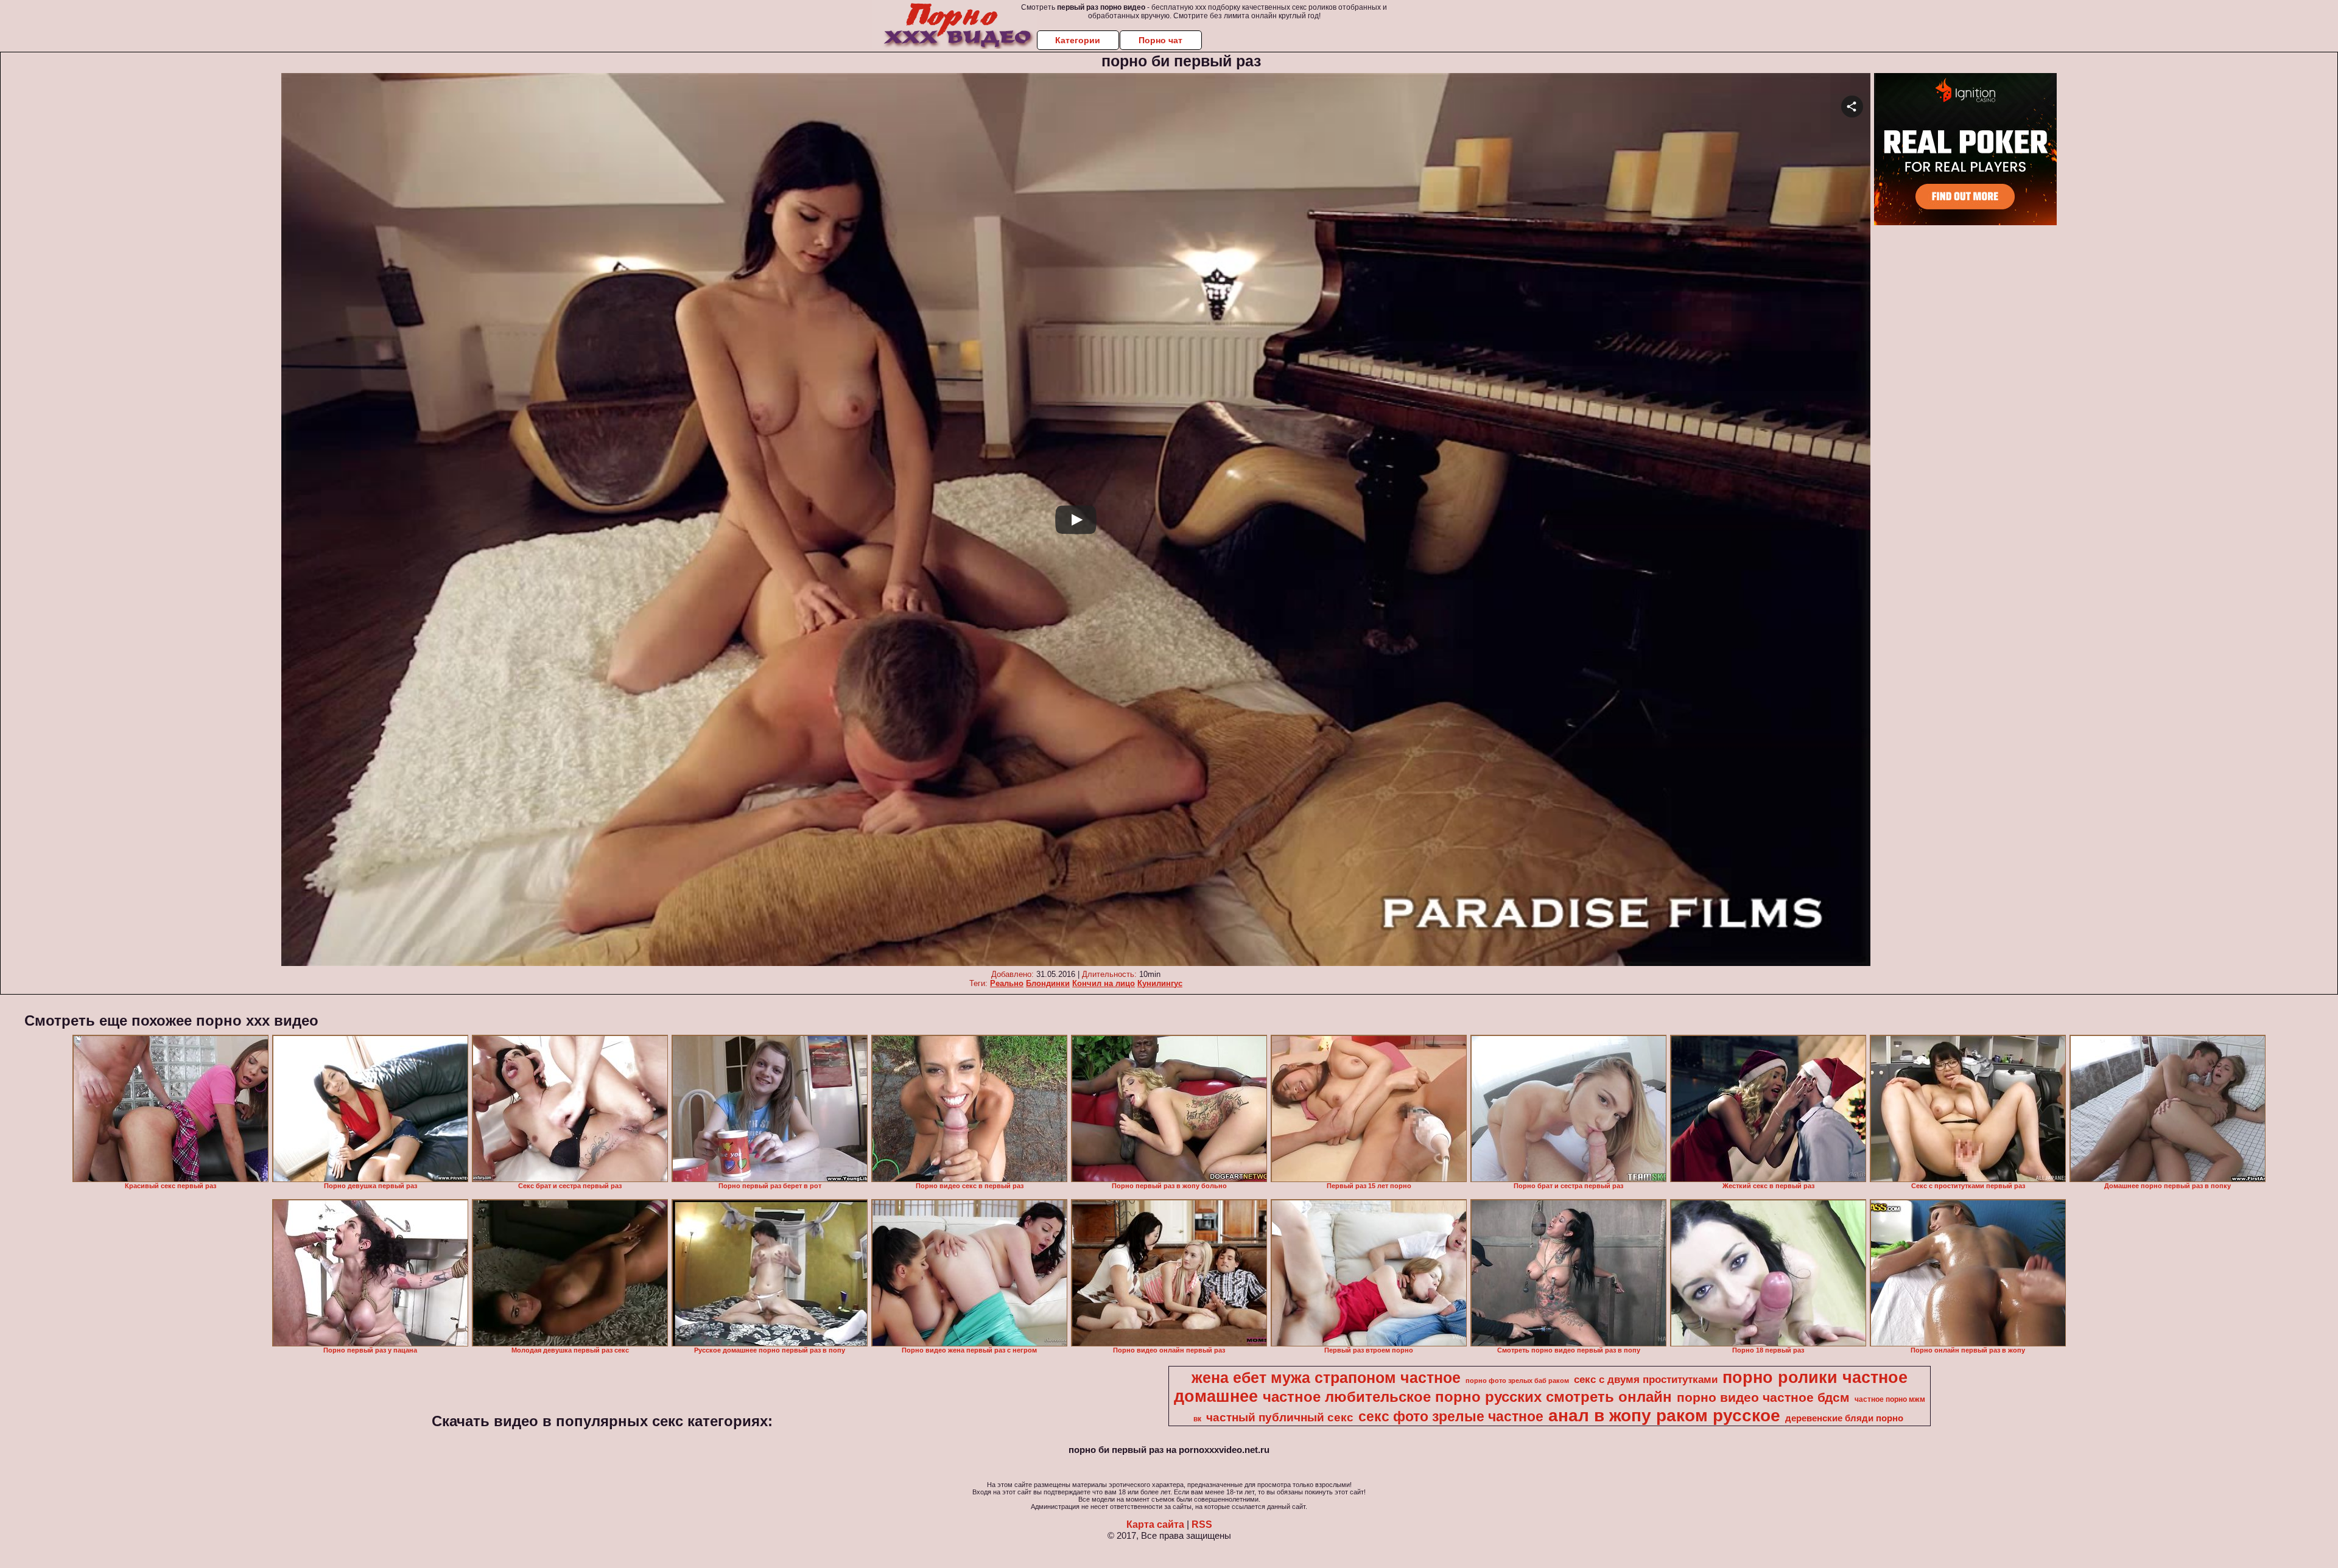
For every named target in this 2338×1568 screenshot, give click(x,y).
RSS (1202, 1524)
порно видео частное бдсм (1763, 1398)
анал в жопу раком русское (1664, 1416)
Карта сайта (1155, 1524)
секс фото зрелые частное (1451, 1416)
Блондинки (1048, 983)
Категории (1078, 40)
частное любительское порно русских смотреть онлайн (1467, 1397)
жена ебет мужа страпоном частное (1326, 1377)
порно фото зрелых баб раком (1517, 1381)
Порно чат (1160, 40)
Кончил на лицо (1104, 983)
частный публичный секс (1280, 1417)
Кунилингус (1160, 983)
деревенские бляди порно (1844, 1418)
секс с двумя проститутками (1646, 1379)
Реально (1007, 983)
